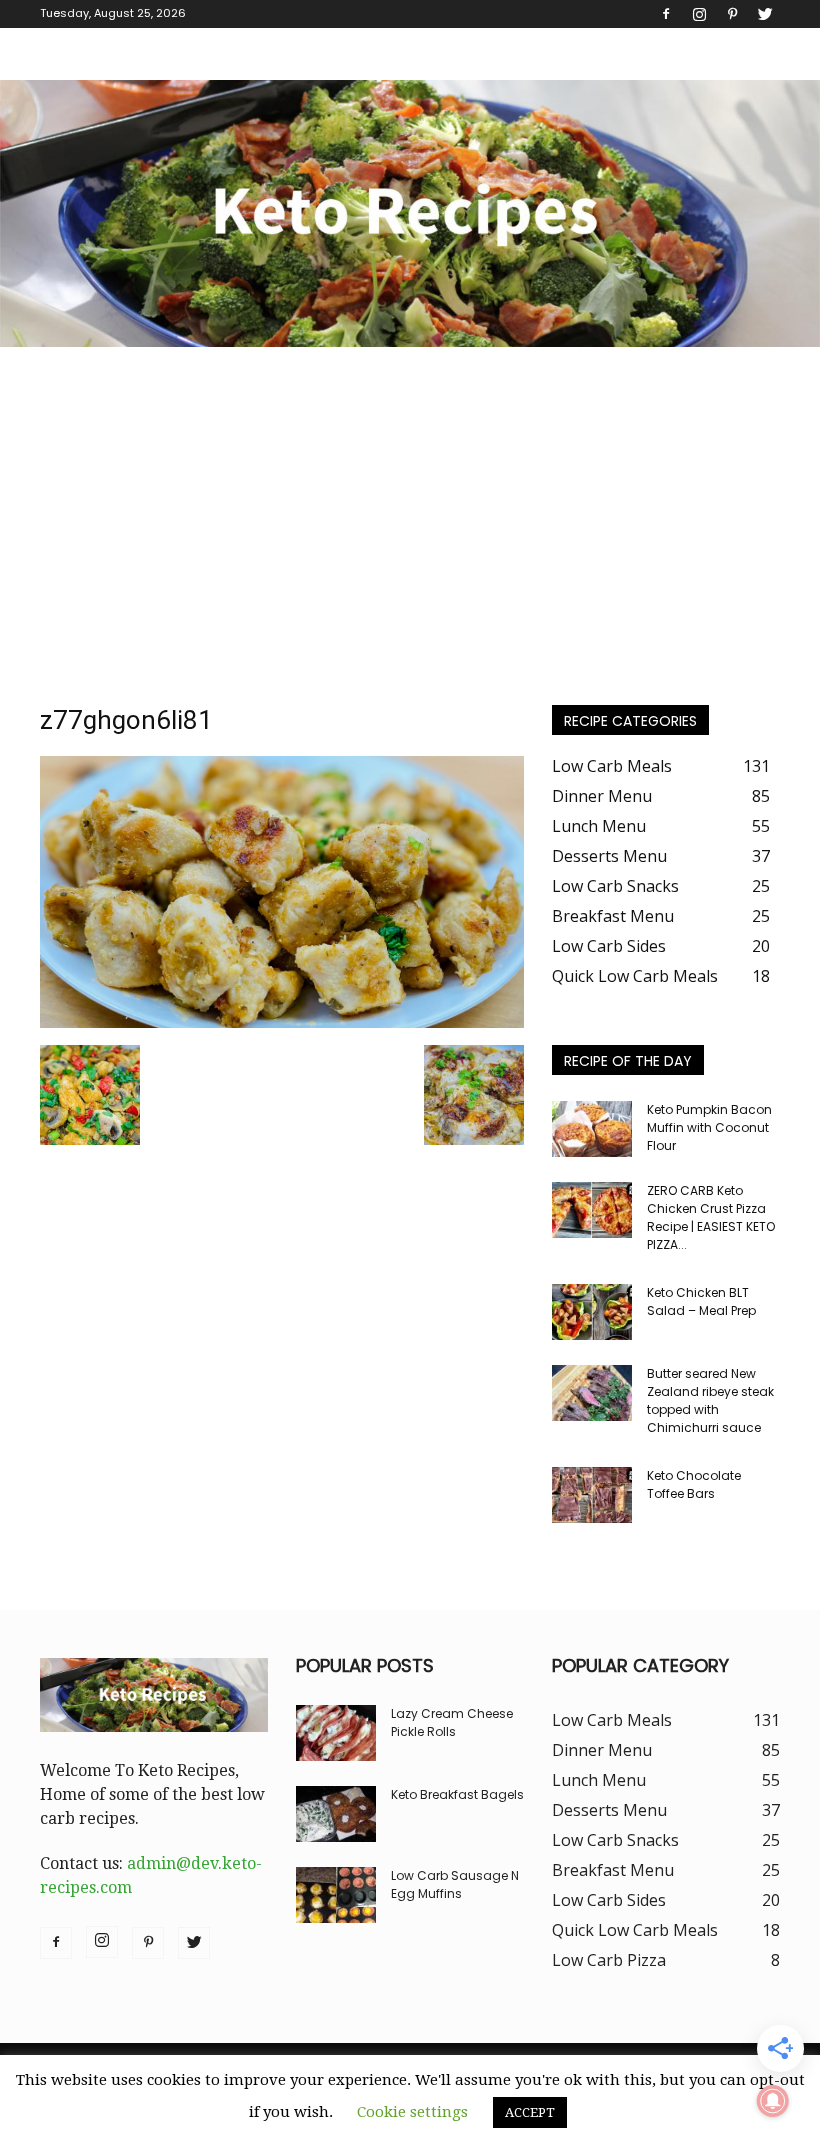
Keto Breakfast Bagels (457, 1794)
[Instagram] (699, 14)
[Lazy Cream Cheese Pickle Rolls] (336, 1733)
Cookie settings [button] (412, 2112)
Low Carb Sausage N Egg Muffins (455, 1884)
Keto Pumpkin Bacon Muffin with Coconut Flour (709, 1127)
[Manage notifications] (773, 2101)
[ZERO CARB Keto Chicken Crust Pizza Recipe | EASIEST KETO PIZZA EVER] (592, 1210)
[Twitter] (765, 14)
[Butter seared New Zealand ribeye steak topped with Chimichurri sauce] (592, 1393)
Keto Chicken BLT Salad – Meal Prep (701, 1301)
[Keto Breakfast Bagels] (336, 1814)
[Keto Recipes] (410, 213)
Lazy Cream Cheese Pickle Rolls (452, 1722)
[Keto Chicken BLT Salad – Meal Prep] (592, 1312)
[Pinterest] (732, 14)
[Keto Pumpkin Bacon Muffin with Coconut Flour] (592, 1129)
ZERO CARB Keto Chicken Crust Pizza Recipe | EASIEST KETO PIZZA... (711, 1217)
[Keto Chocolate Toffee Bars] (592, 1495)
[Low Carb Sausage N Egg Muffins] (336, 1895)
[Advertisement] (410, 497)
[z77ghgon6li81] (282, 1022)
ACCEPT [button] (530, 2112)
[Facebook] (666, 14)
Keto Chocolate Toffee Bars (694, 1484)
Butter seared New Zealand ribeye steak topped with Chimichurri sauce (710, 1400)
